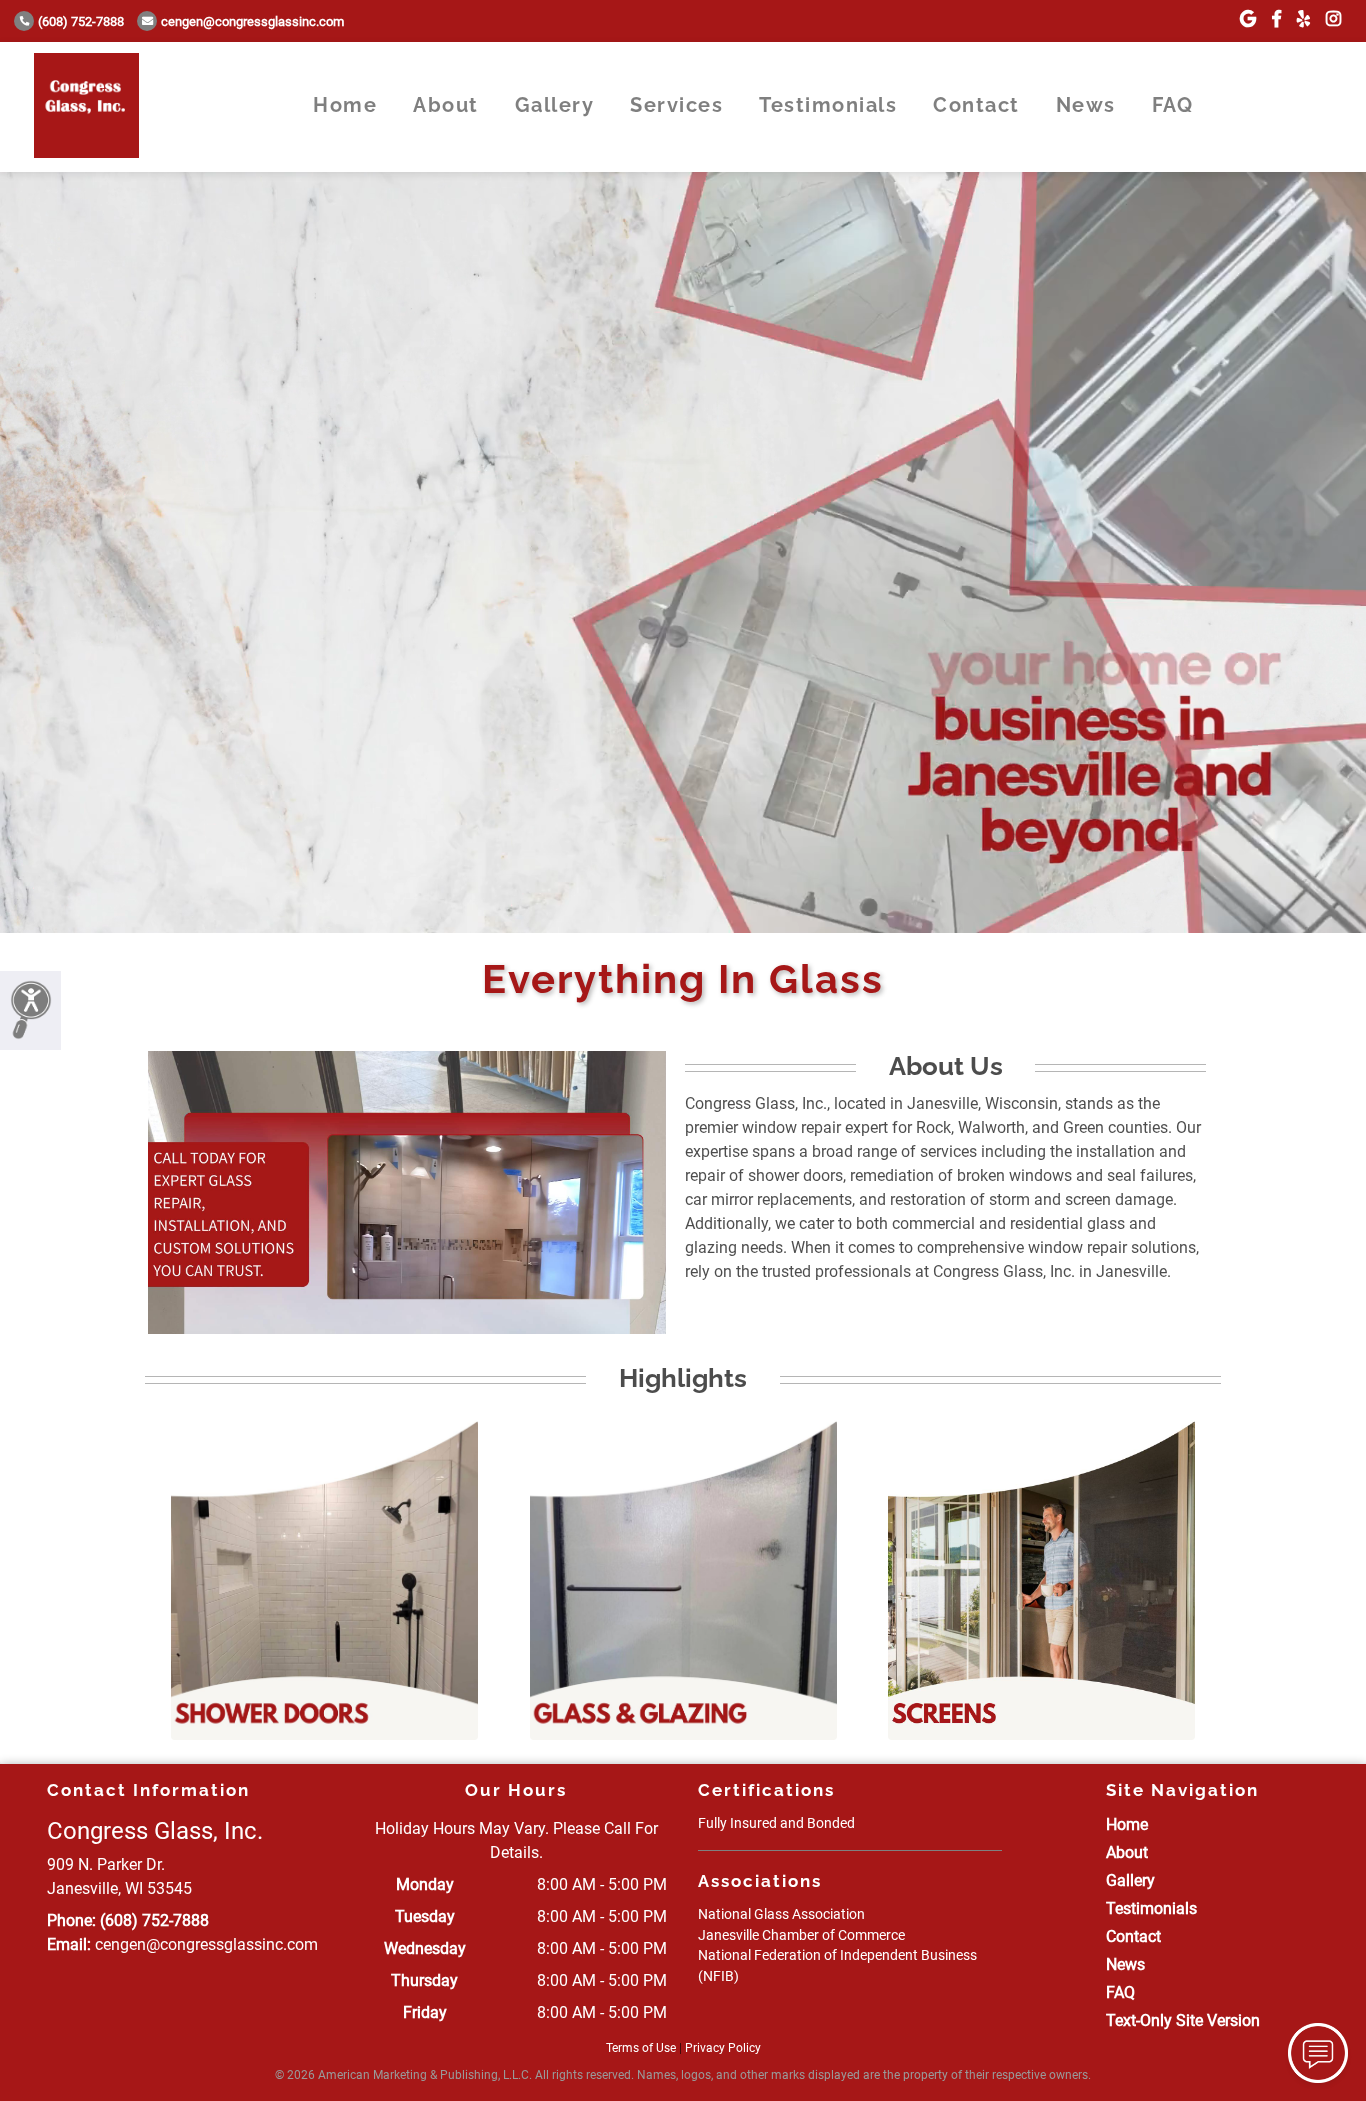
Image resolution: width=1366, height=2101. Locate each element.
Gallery (555, 105)
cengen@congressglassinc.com (252, 21)
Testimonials (828, 105)
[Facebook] (1276, 19)
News (1086, 105)
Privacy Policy (723, 2048)
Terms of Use (641, 2048)
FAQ (1173, 105)
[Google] (1248, 19)
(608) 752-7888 (81, 21)
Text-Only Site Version (1183, 2020)
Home (345, 105)
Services (676, 105)
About (446, 105)
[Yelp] (1303, 19)
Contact (976, 105)
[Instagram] (1333, 19)
